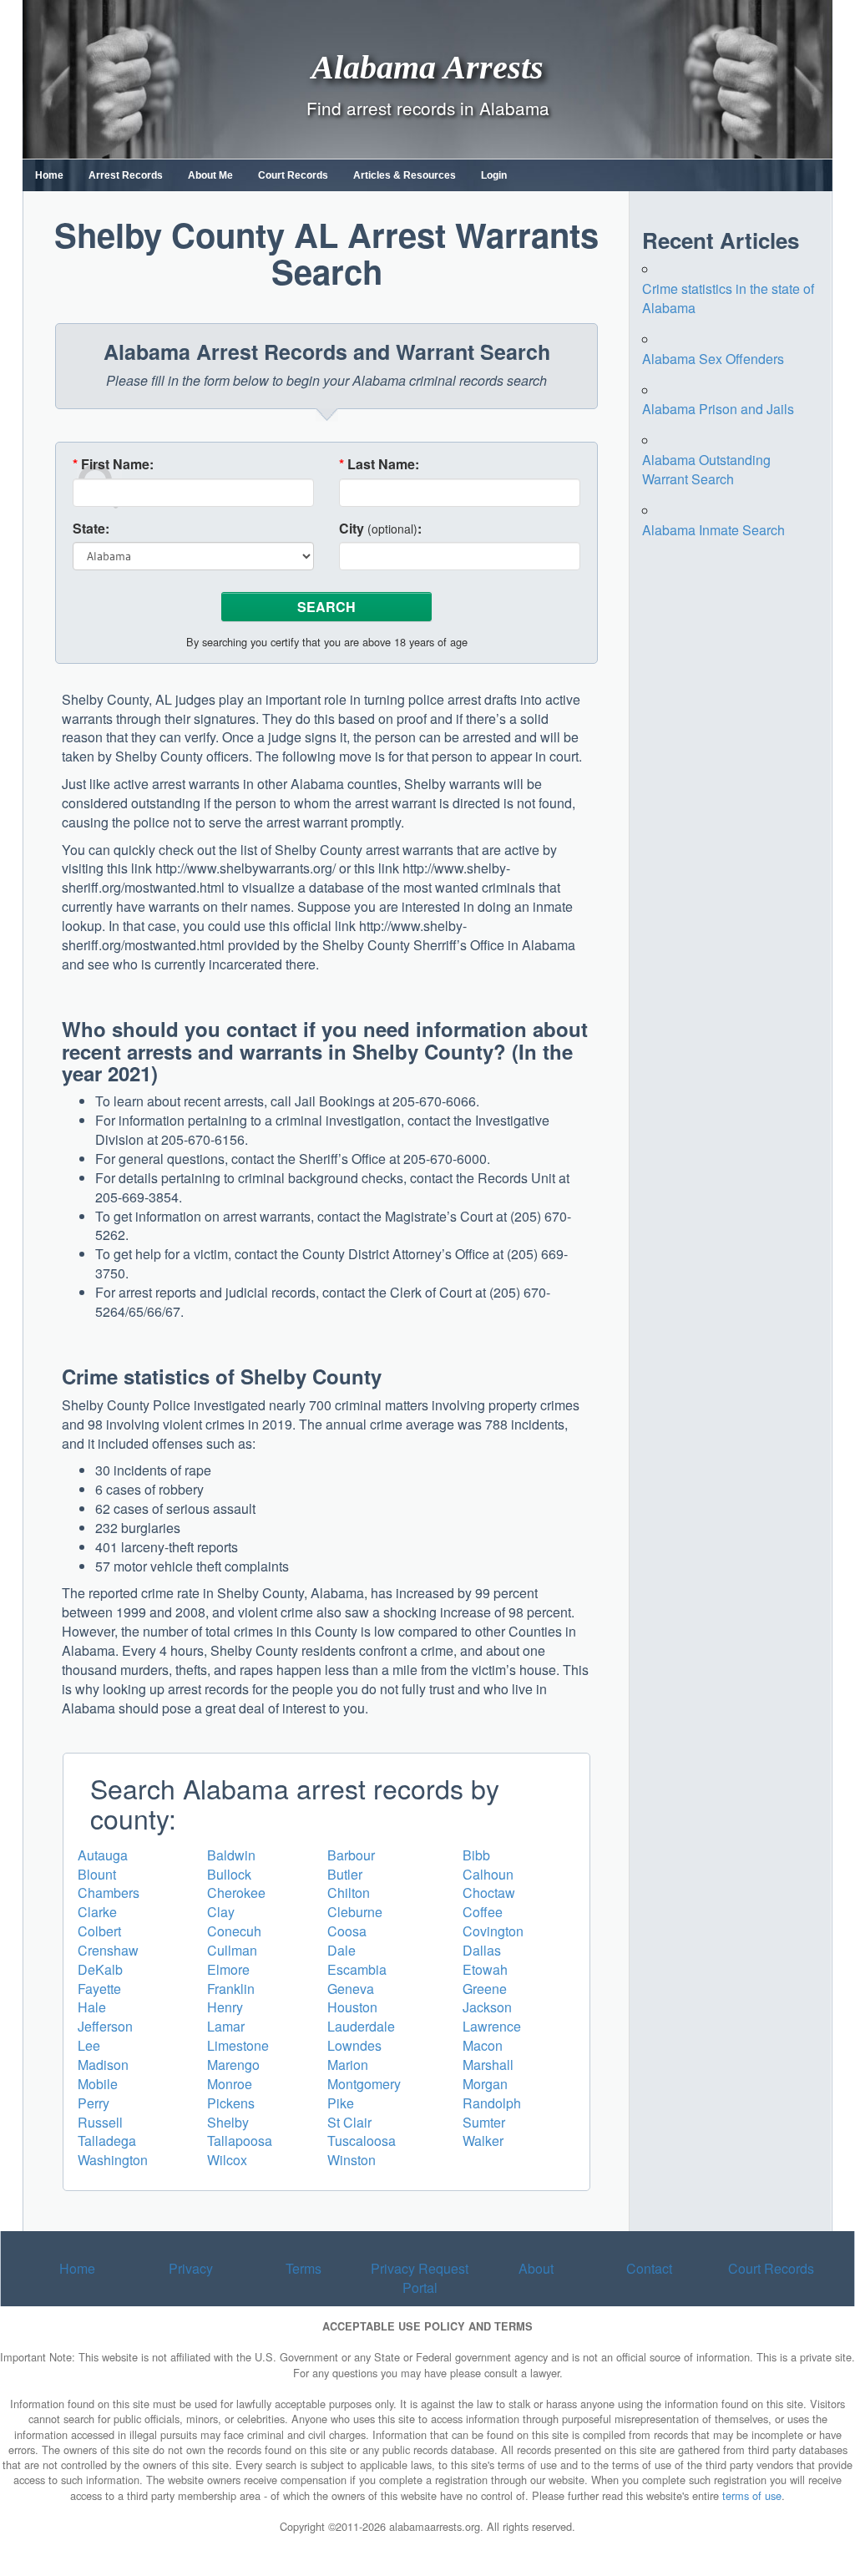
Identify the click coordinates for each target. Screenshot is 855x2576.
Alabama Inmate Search (713, 530)
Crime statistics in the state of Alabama (728, 298)
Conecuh (234, 1931)
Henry (225, 2007)
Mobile (98, 2084)
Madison (103, 2065)
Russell (100, 2122)
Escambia (357, 1969)
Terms (304, 2268)
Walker (483, 2141)
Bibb (476, 1855)
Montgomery (364, 2084)
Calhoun (488, 1874)
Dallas (482, 1950)
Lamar (226, 2026)
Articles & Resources (405, 175)
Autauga (103, 1855)
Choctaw (489, 1893)
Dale (341, 1950)
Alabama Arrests (427, 66)
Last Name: (379, 464)
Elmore (228, 1969)
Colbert (99, 1931)
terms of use (752, 2495)
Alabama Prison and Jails (718, 409)
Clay (221, 1912)
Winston (352, 2160)
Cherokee (236, 1893)
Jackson (487, 2007)
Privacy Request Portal (420, 2278)
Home (49, 175)
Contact (649, 2268)
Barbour (351, 1855)
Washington (113, 2160)
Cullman (232, 1950)
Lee (89, 2045)
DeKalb (100, 1969)
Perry (94, 2103)
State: (91, 529)
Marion (348, 2065)
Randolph (492, 2103)
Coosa (347, 1931)
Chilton (349, 1893)
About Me (210, 175)
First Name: (113, 464)
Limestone (238, 2045)
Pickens (231, 2103)
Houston (352, 2007)
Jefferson (105, 2026)
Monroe (230, 2084)
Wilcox (227, 2160)
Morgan (485, 2084)
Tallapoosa (240, 2141)
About (536, 2268)
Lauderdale (361, 2026)
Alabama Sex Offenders (713, 359)
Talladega (107, 2141)
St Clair (349, 2122)
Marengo (233, 2065)
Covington (493, 1931)
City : (380, 529)
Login (494, 175)
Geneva (351, 1989)
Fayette (99, 1989)
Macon (483, 2045)
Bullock (229, 1874)
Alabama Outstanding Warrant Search (706, 469)
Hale (92, 2007)
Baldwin (231, 1855)
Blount (97, 1874)
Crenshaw (108, 1950)
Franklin (231, 1989)
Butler (345, 1874)
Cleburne (355, 1912)
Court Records (293, 175)
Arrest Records (126, 175)
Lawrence (492, 2026)
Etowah (485, 1969)
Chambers (109, 1893)
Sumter (484, 2122)
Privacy (191, 2268)
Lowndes (354, 2045)
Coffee (483, 1912)
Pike (341, 2103)
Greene (485, 1989)
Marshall (488, 2065)
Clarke (97, 1912)
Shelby (228, 2122)
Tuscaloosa (362, 2141)
